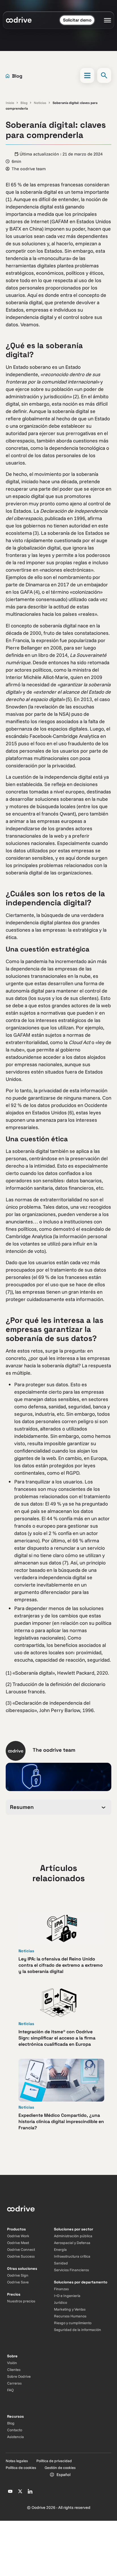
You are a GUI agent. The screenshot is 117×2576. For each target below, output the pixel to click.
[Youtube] (10, 2491)
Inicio (10, 103)
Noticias (40, 103)
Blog (24, 103)
